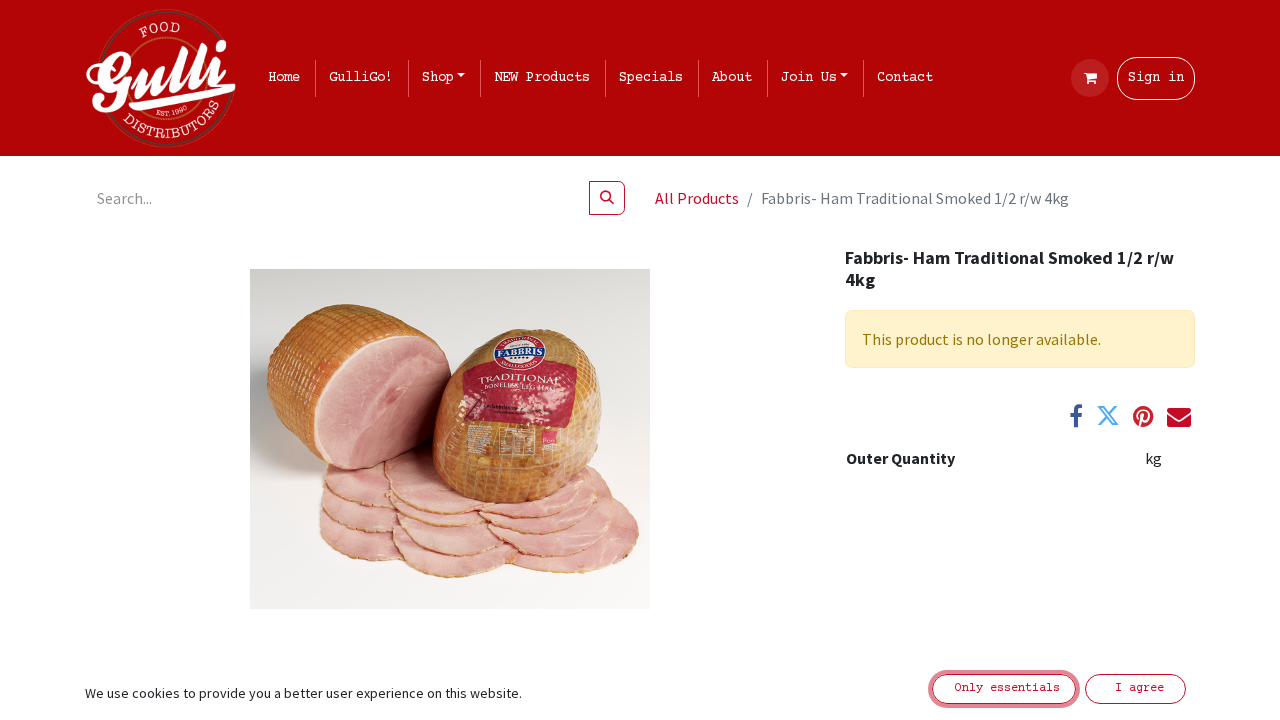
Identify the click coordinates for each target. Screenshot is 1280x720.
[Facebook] (1076, 416)
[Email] (1179, 416)
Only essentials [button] (1004, 688)
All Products (697, 198)
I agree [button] (1136, 688)
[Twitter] (1108, 416)
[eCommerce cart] (1090, 78)
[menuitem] (288, 78)
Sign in (1156, 78)
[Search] (607, 198)
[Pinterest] (1143, 416)
